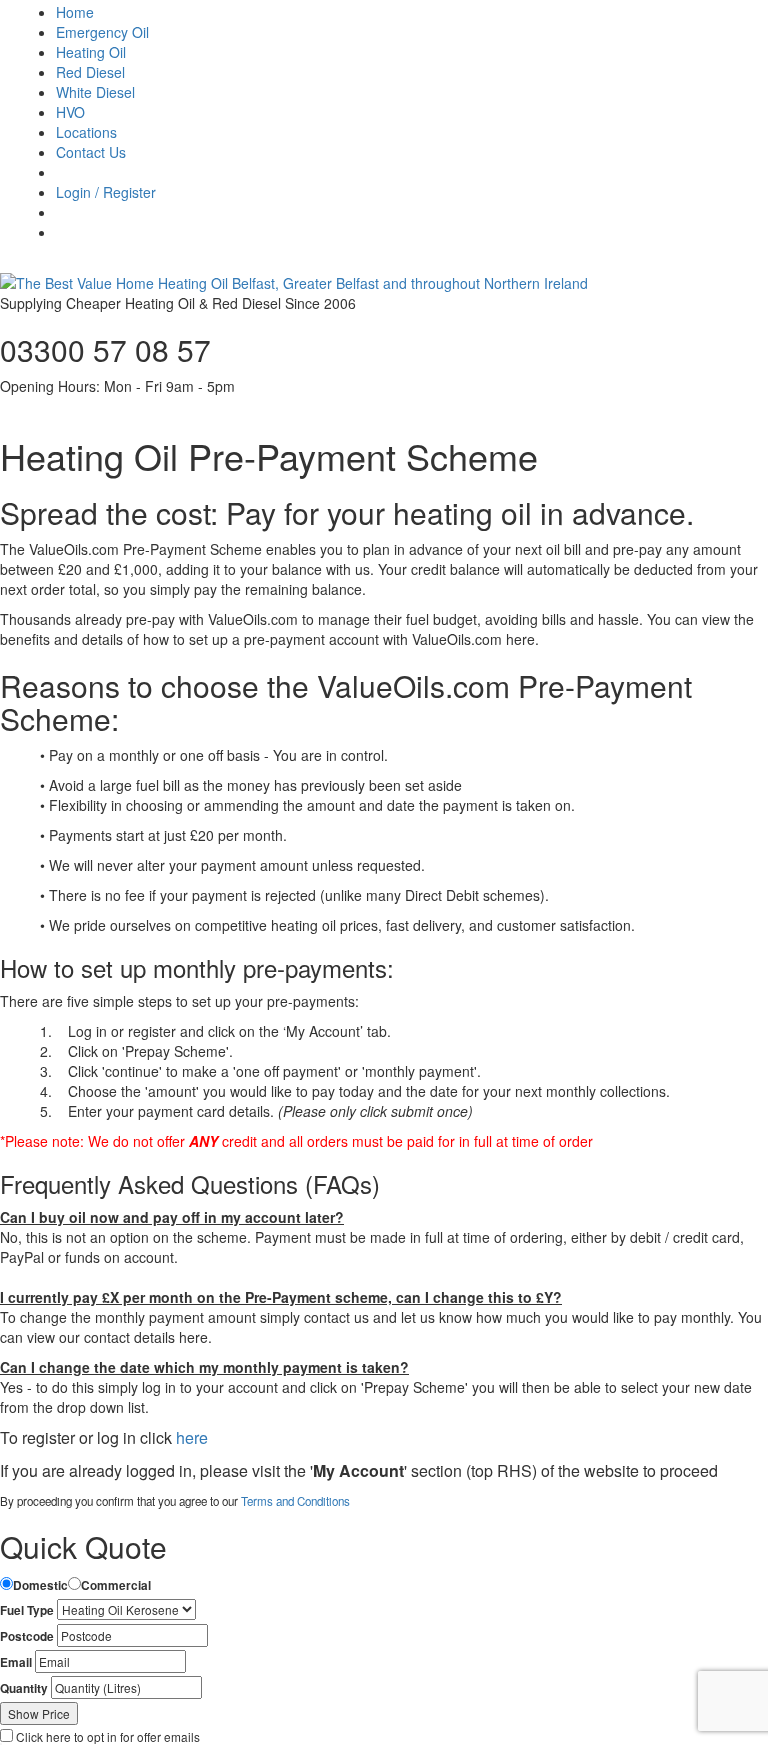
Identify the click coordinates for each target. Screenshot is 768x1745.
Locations (86, 132)
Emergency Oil (102, 32)
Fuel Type (27, 1610)
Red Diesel (90, 72)
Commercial (116, 1585)
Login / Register (106, 192)
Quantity (24, 1688)
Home (75, 12)
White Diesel (95, 92)
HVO (70, 112)
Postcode (27, 1636)
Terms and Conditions (295, 1501)
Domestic (40, 1585)
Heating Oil (91, 52)
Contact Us (91, 152)
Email (16, 1662)
